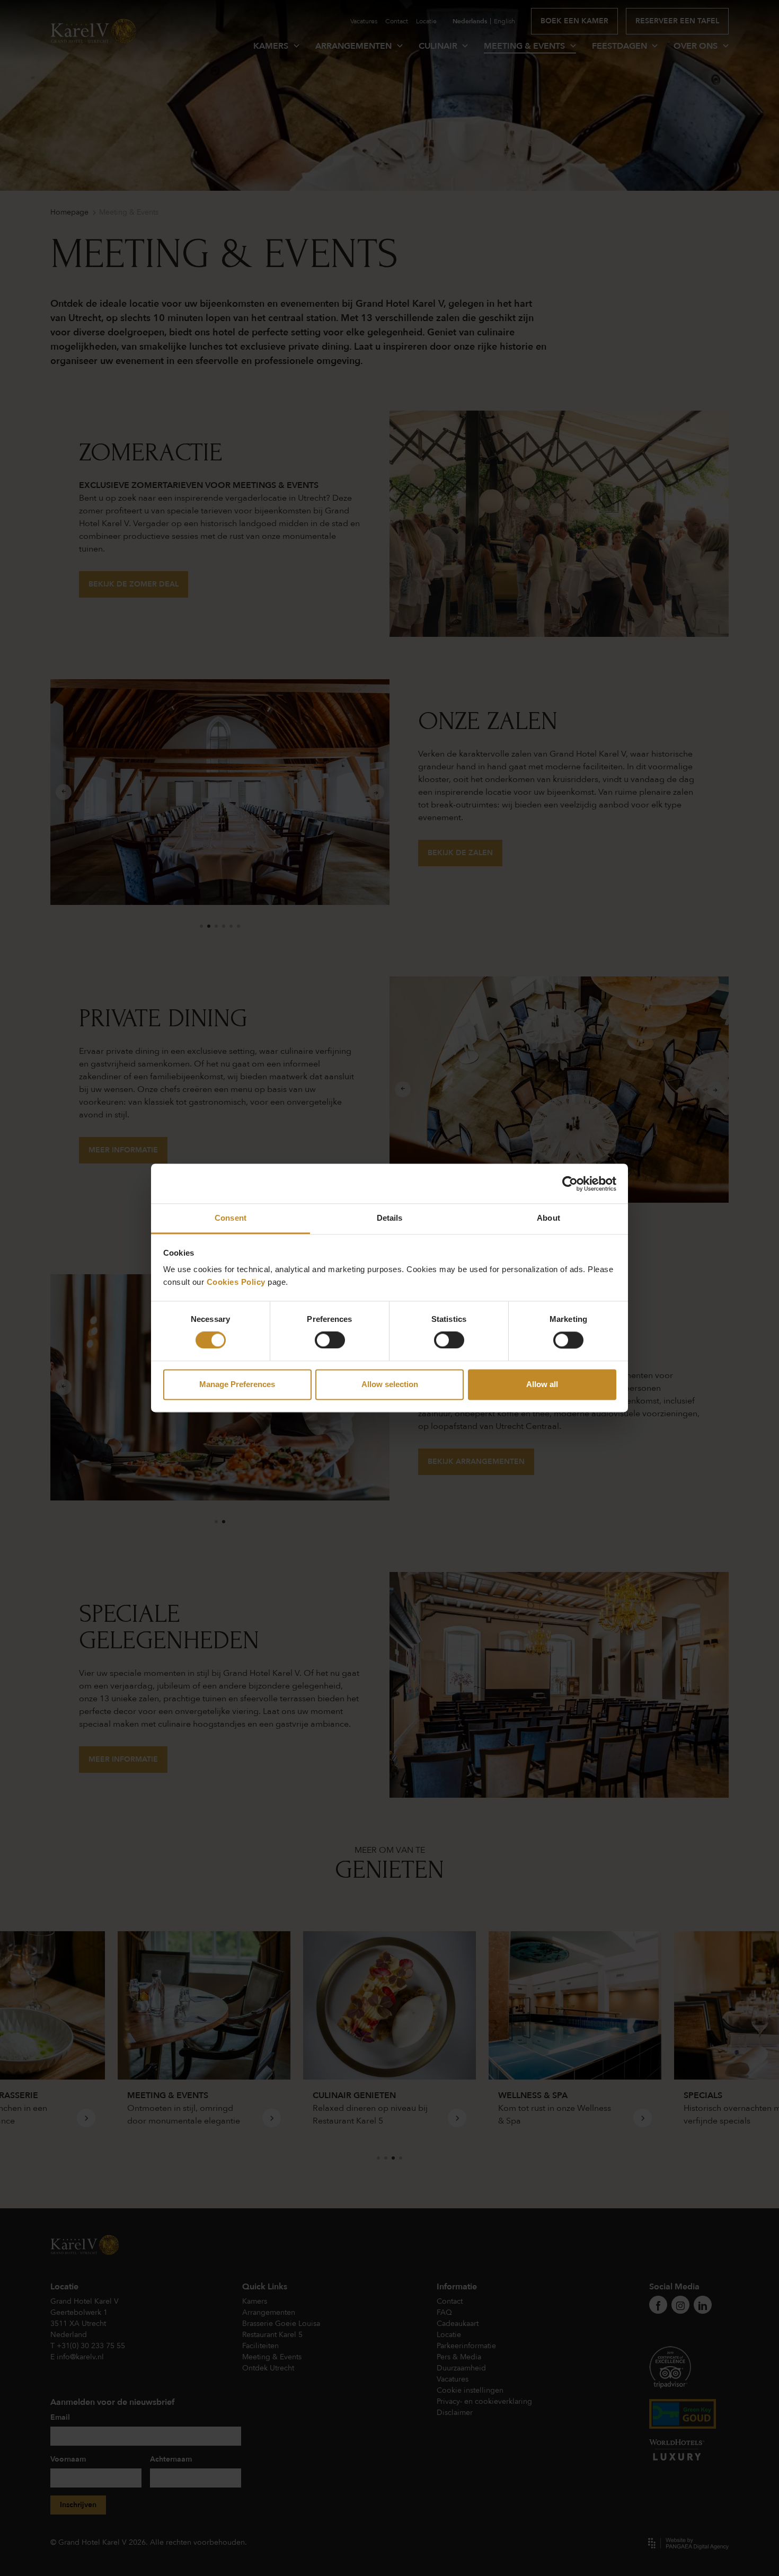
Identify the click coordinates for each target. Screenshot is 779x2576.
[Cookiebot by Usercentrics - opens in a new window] (570, 1184)
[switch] (330, 1340)
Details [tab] (390, 1218)
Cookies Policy (236, 1282)
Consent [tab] (231, 1218)
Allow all (542, 1384)
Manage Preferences (237, 1384)
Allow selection (390, 1384)
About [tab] (548, 1218)
